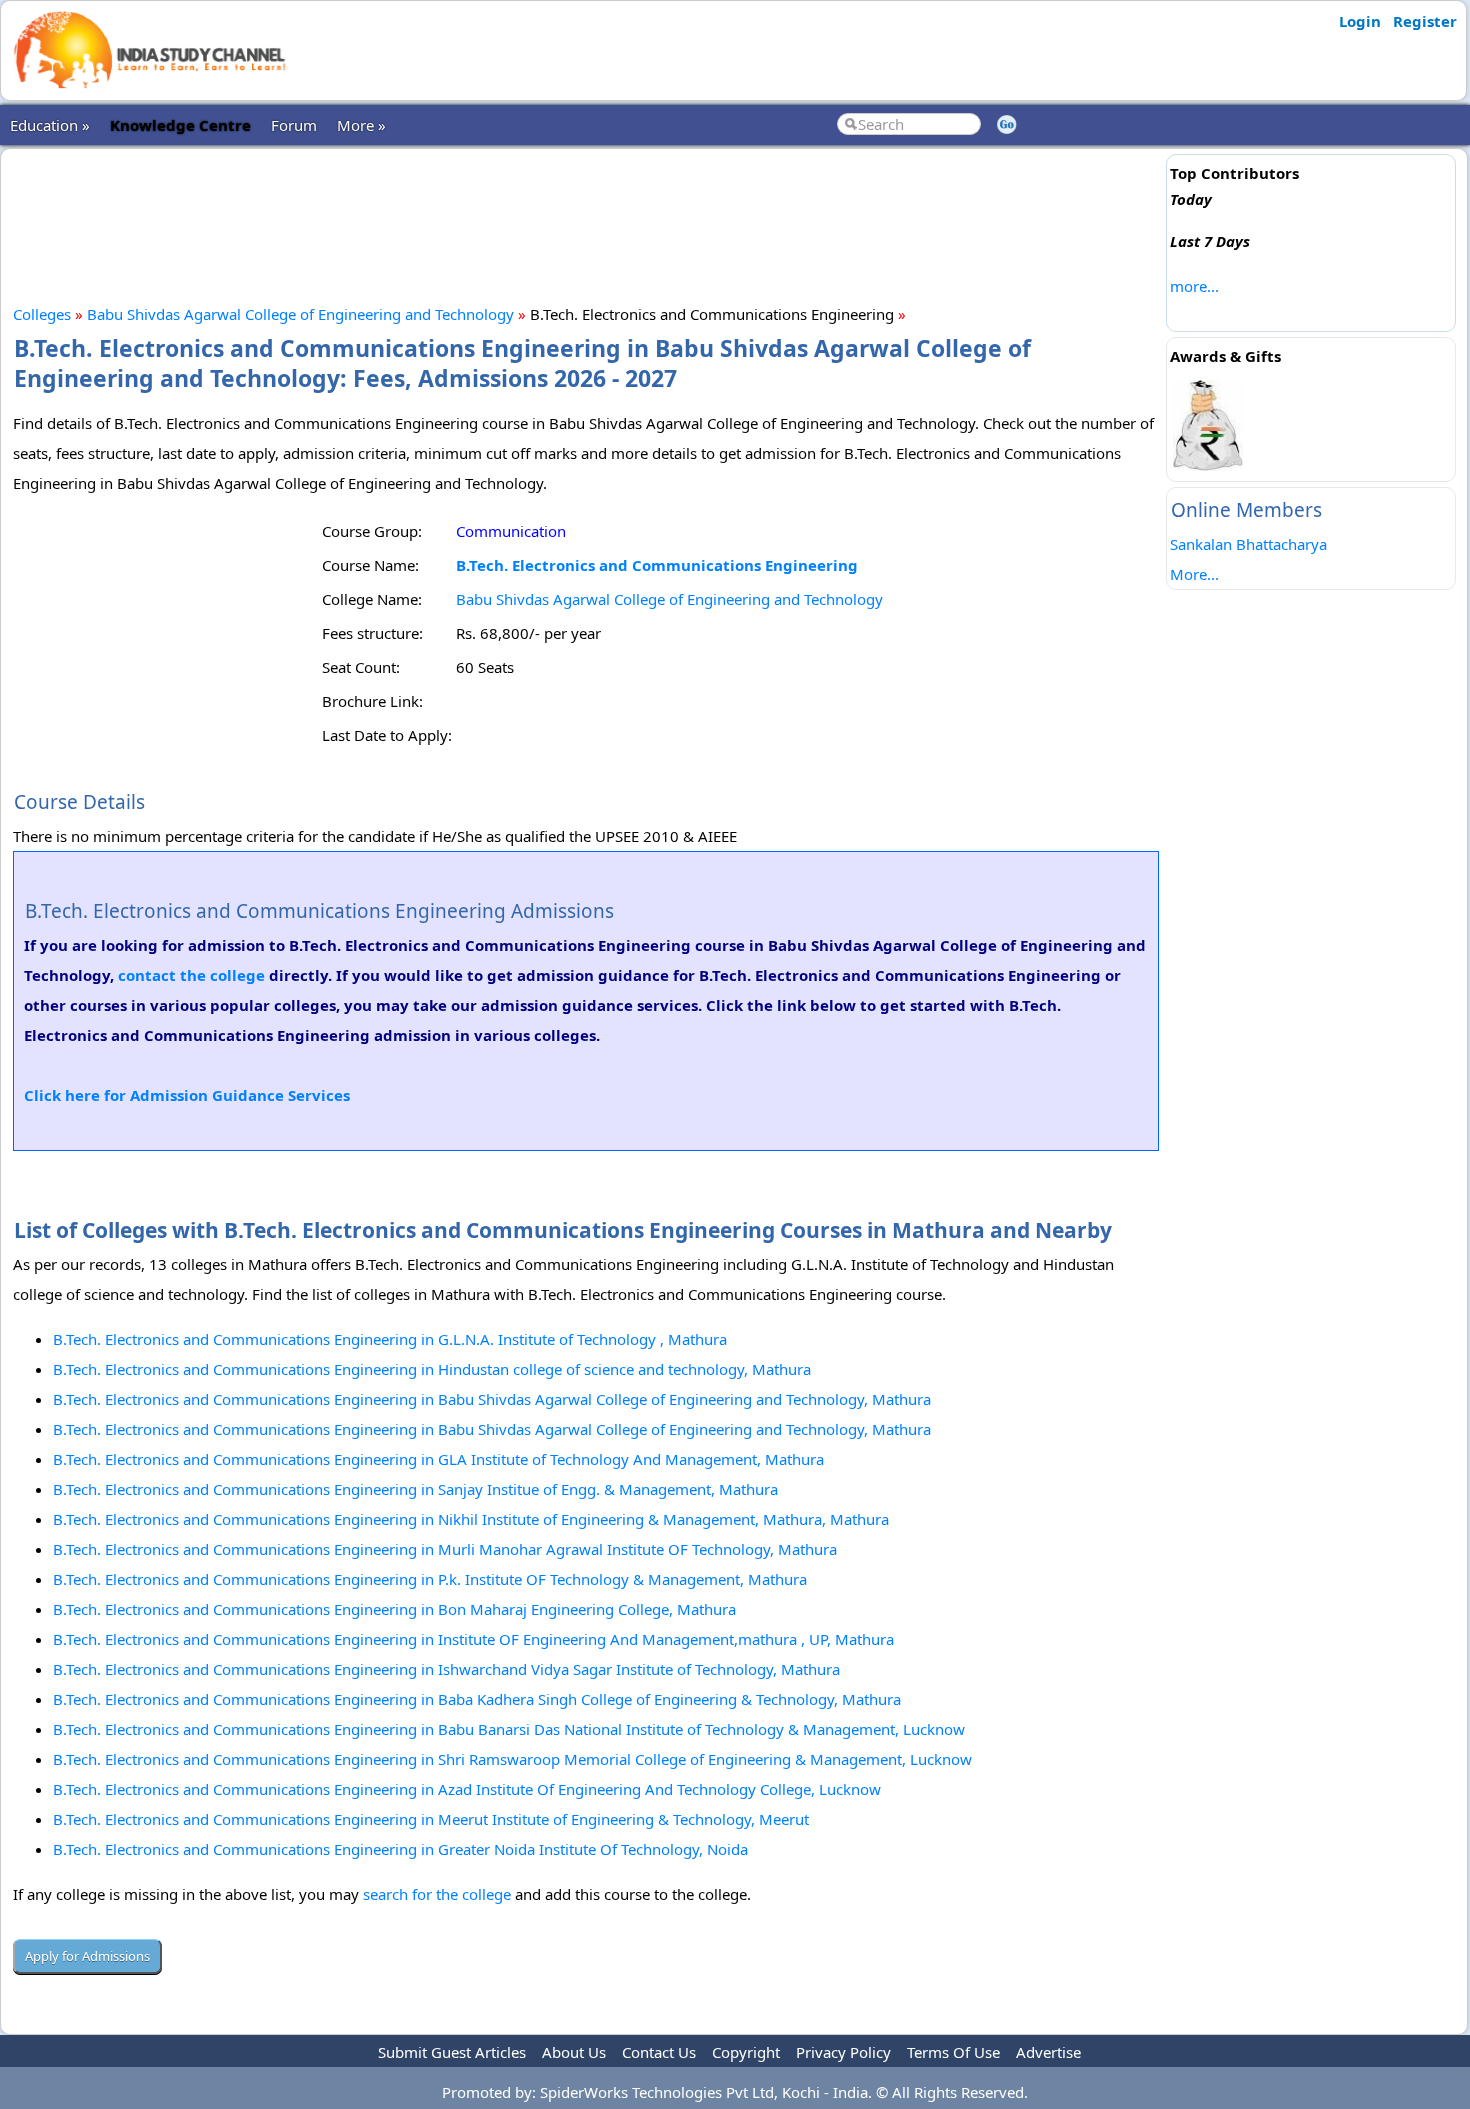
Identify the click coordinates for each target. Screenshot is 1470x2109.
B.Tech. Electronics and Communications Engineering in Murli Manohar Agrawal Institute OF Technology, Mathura (445, 1549)
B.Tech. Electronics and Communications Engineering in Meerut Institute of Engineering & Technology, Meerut (431, 1819)
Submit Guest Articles (452, 2052)
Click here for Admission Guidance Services (187, 1095)
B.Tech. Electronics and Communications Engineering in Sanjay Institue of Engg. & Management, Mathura (415, 1489)
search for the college (437, 1894)
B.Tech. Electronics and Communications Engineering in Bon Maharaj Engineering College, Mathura (394, 1609)
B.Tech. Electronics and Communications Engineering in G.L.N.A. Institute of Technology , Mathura (390, 1339)
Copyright (746, 2052)
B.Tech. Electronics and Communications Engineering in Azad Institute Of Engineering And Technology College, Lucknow (467, 1789)
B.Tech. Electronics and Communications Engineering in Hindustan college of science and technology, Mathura (432, 1369)
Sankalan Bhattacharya (1248, 544)
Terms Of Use (953, 2052)
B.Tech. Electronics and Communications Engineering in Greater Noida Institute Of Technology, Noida (400, 1849)
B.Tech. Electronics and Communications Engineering (657, 565)
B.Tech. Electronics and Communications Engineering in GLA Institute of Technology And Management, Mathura (438, 1459)
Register (1425, 21)
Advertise (1048, 2052)
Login (1360, 21)
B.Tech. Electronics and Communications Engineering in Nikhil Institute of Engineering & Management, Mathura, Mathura (471, 1519)
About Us (574, 2052)
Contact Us (659, 2052)
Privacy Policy (843, 2052)
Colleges (42, 314)
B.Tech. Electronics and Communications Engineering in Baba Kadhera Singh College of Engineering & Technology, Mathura (477, 1699)
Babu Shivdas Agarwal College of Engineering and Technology (300, 314)
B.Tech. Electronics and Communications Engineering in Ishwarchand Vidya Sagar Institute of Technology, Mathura (446, 1669)
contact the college (191, 975)
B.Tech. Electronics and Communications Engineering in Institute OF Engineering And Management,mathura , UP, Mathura (473, 1639)
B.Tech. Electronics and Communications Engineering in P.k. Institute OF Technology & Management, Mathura (430, 1579)
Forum (294, 125)
